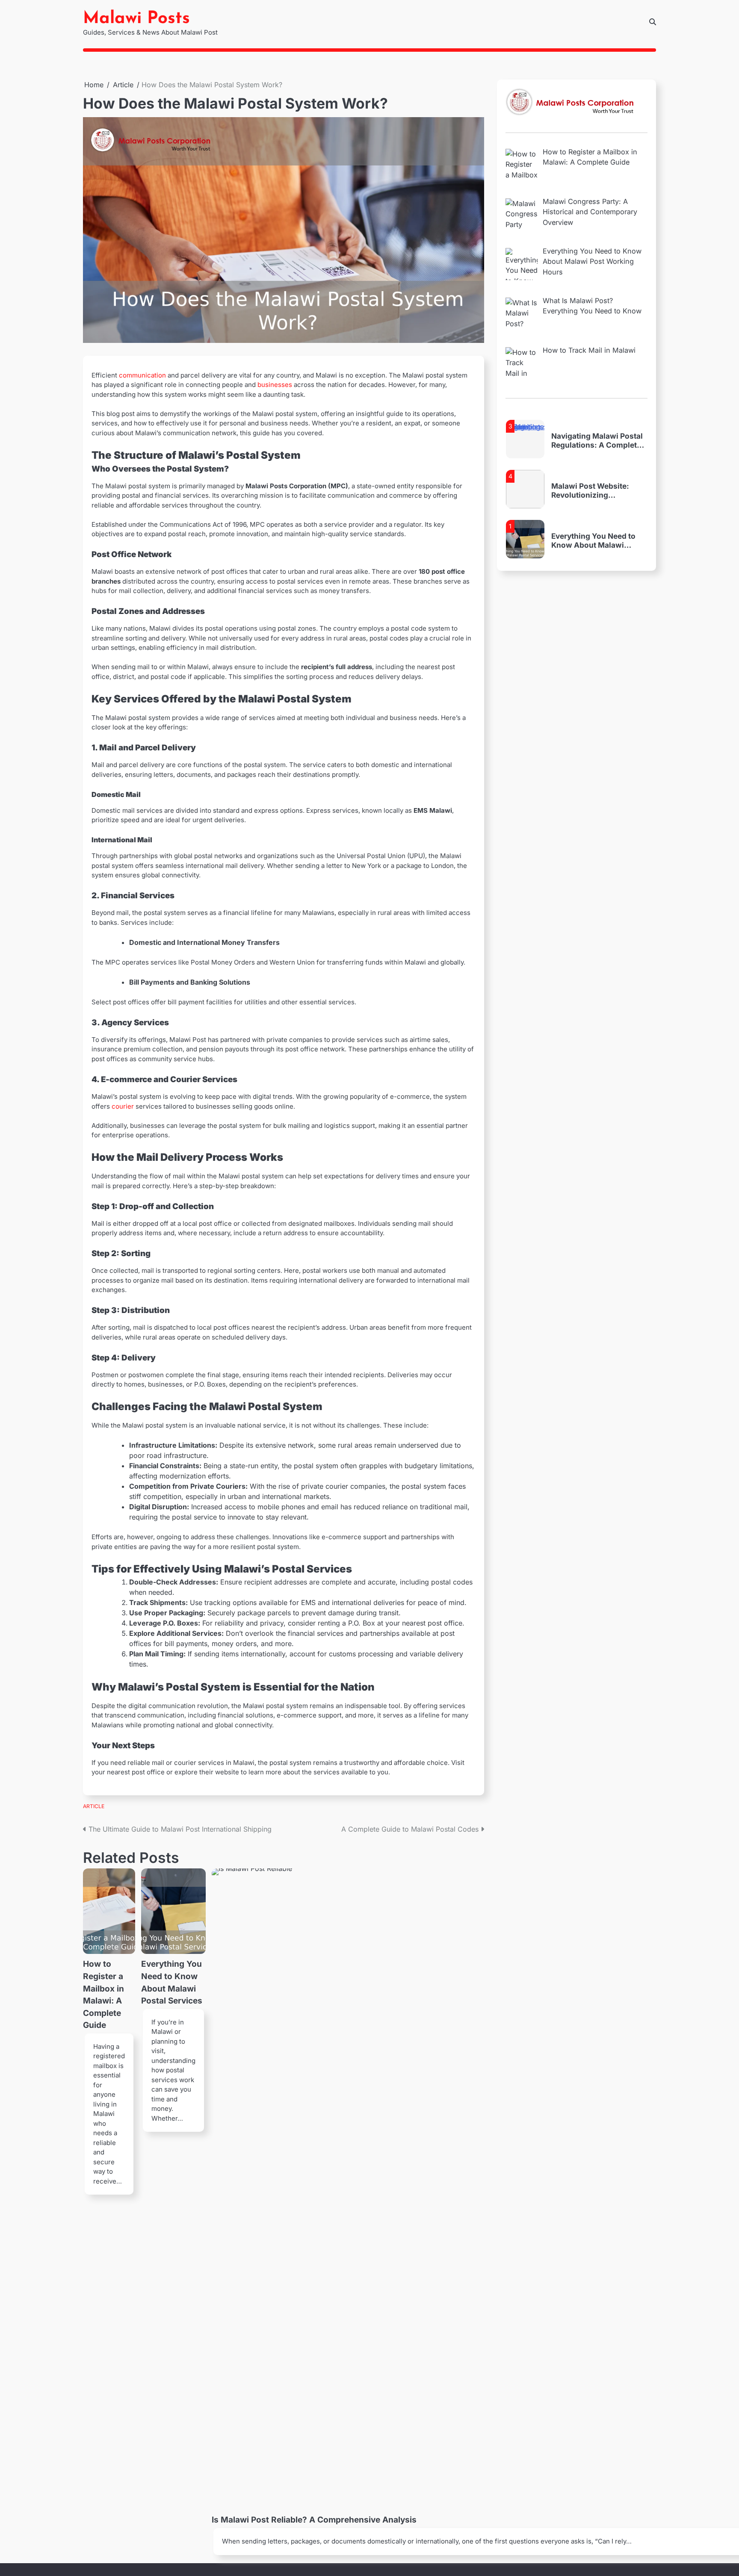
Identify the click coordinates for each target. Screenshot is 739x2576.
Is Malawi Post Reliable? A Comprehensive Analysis (314, 2520)
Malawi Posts (136, 19)
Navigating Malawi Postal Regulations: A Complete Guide (597, 420)
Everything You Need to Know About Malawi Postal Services (593, 520)
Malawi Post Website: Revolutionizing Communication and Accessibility (590, 470)
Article (94, 1806)
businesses (275, 385)
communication (142, 375)
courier (123, 1106)
